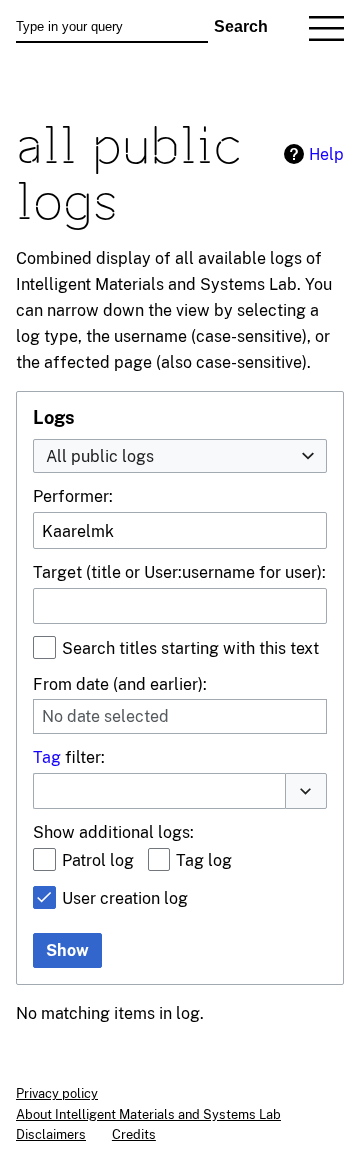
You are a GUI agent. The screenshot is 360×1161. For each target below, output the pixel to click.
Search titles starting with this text (190, 648)
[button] (306, 791)
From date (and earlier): (120, 684)
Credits (134, 1134)
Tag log (204, 860)
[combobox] (180, 456)
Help (326, 154)
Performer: (73, 496)
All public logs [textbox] (100, 456)
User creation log (125, 898)
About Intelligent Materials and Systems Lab (148, 1114)
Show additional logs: (113, 832)
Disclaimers (51, 1134)
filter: (69, 757)
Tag (47, 757)
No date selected (105, 716)
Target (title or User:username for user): (179, 572)
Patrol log (98, 860)
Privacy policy (57, 1093)
